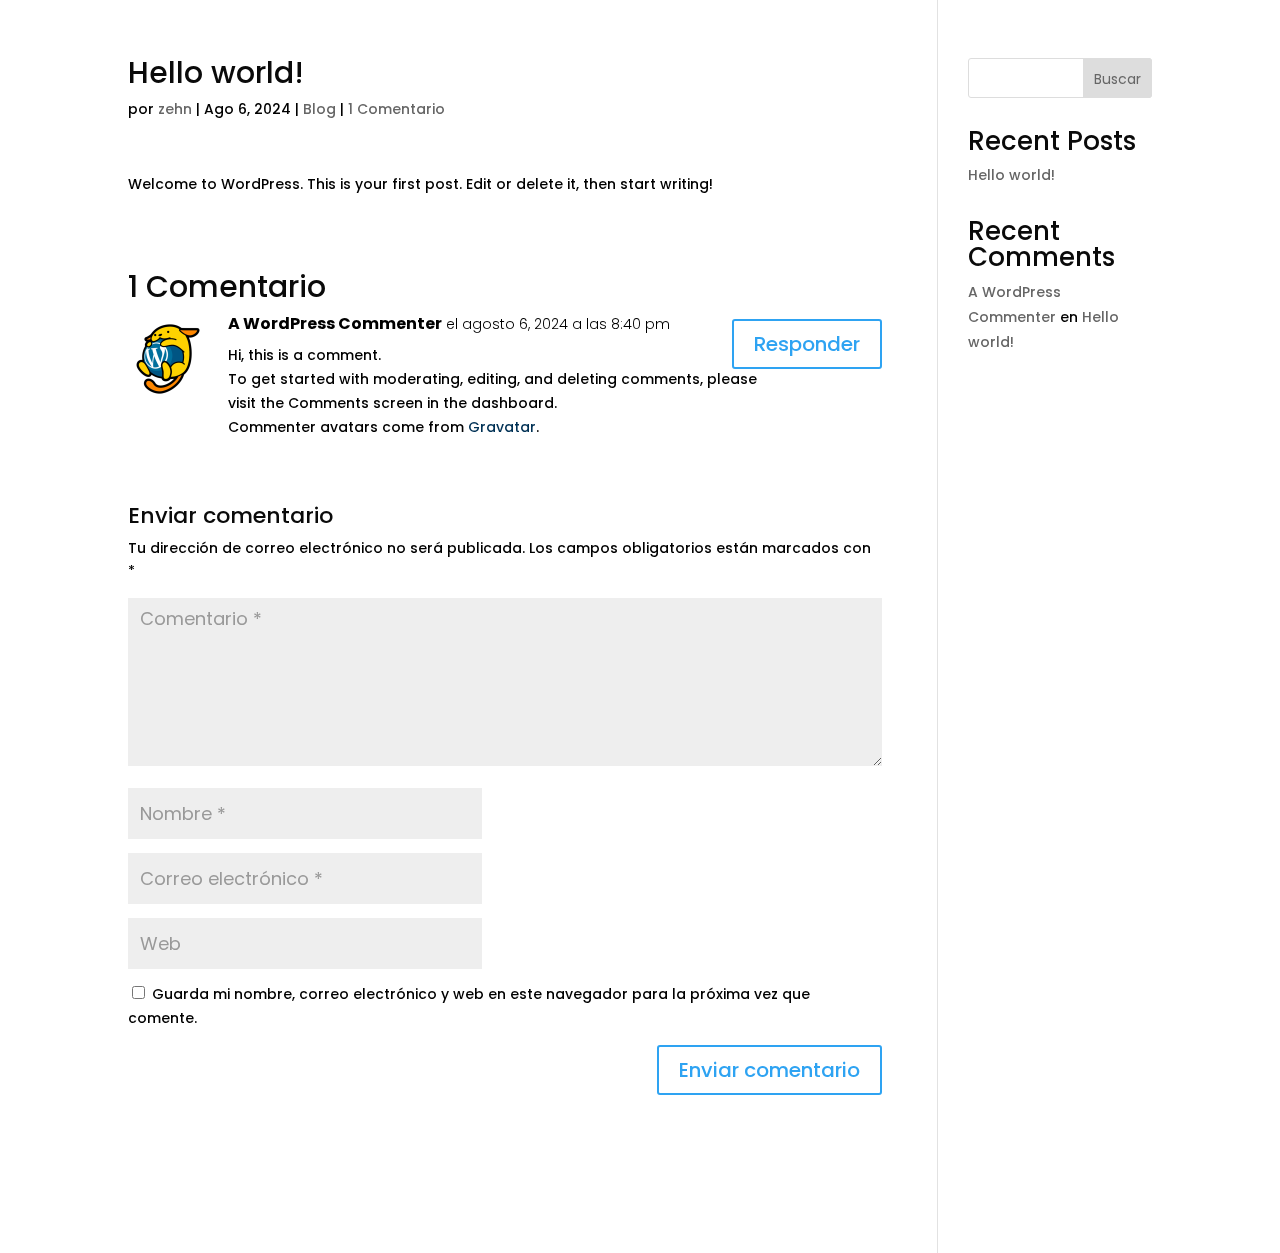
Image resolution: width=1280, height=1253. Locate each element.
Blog (319, 109)
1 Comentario (396, 109)
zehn (175, 109)
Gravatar (502, 427)
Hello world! (1011, 175)
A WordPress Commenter (335, 323)
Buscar (1117, 79)
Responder (807, 344)
